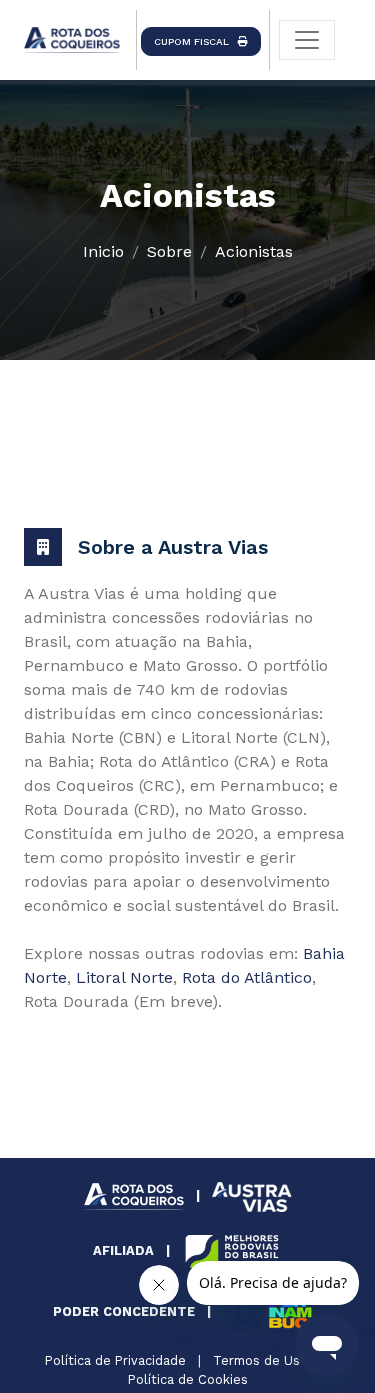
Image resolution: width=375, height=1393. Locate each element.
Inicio (103, 251)
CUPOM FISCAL (196, 41)
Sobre (169, 251)
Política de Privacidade (115, 1360)
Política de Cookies (188, 1379)
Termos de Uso (260, 1360)
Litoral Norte (124, 977)
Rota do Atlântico (247, 977)
